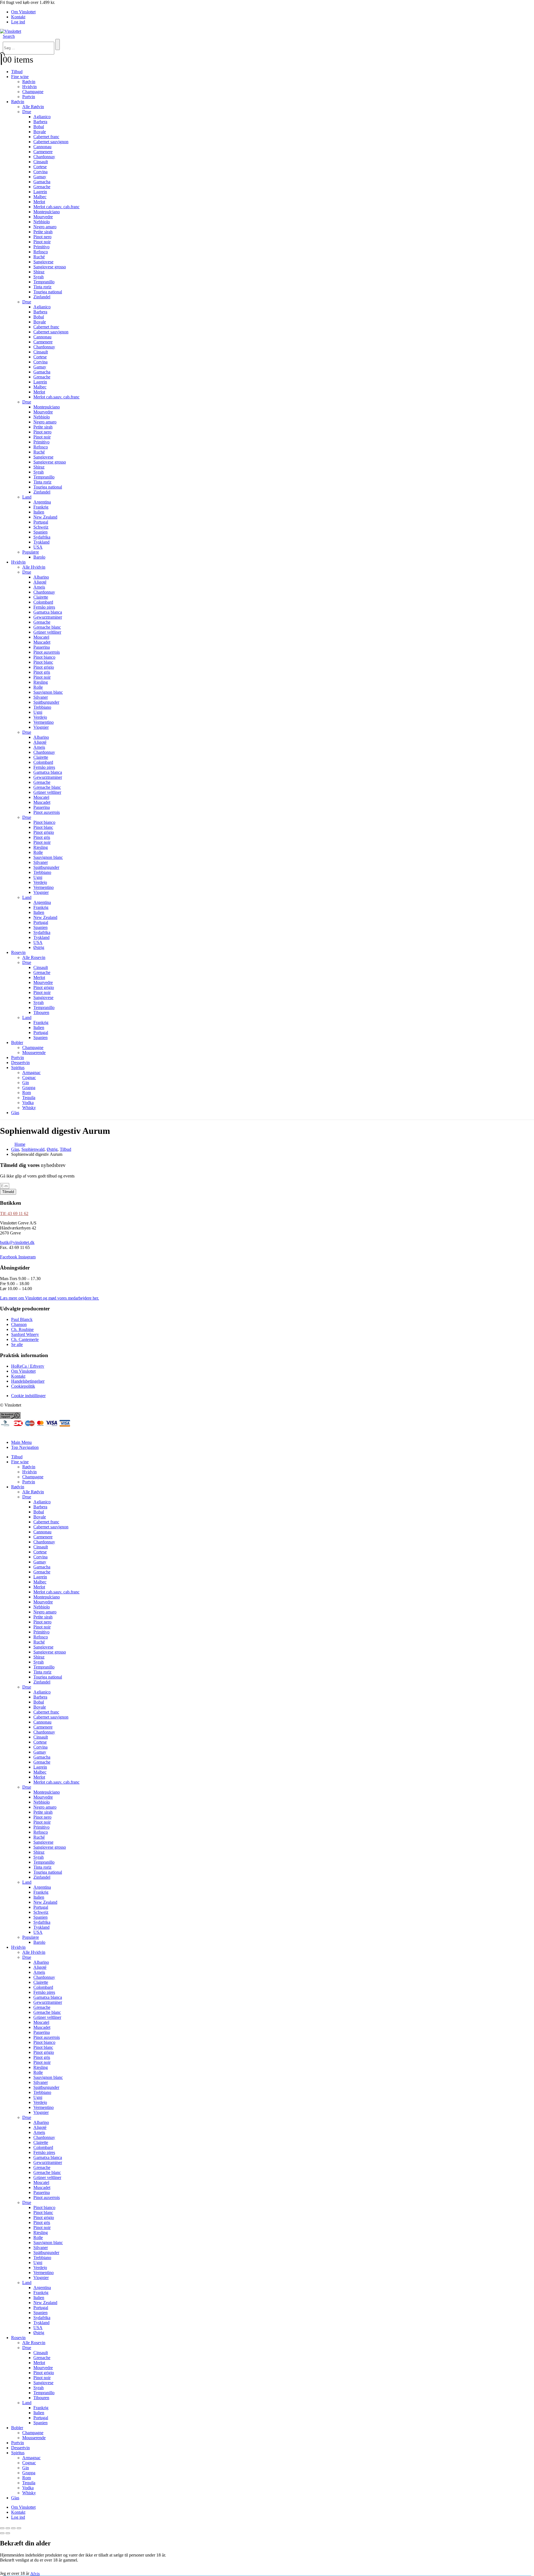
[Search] (58, 44)
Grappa (29, 1088)
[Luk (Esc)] (19, 2528)
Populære (31, 552)
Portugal (41, 522)
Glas (15, 1113)
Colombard (43, 602)
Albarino (41, 577)
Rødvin (29, 82)
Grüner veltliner (47, 632)
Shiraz (39, 272)
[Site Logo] (11, 31)
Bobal (39, 127)
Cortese (40, 167)
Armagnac (31, 1073)
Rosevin (18, 952)
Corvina (40, 172)
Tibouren (41, 1012)
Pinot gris (42, 672)
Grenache (42, 187)
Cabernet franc (46, 137)
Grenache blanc (47, 627)
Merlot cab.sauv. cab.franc (56, 207)
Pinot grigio (44, 667)
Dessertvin (20, 1063)
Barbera (40, 122)
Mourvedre (43, 217)
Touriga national (48, 292)
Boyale (40, 132)
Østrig (39, 947)
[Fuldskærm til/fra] (8, 2528)
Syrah (39, 277)
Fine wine (20, 77)
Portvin (29, 97)
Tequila (29, 1098)
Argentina (42, 502)
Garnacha (42, 182)
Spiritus (18, 1068)
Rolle (38, 687)
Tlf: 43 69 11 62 (14, 1213)
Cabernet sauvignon (51, 142)
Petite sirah (43, 232)
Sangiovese (43, 262)
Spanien (40, 532)
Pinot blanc (43, 662)
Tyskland (41, 542)
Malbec (40, 197)
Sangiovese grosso (50, 267)
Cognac (29, 1078)
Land (27, 497)
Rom (27, 1093)
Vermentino (44, 722)
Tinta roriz (42, 287)
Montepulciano (47, 212)
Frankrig (41, 507)
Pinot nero (42, 237)
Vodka (28, 1103)
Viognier (41, 727)
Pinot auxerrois (47, 652)
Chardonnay (44, 157)
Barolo (39, 557)
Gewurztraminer (48, 617)
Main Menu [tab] (21, 1442)
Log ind (18, 22)
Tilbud (17, 72)
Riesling (41, 682)
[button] (9, 36)
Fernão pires (44, 607)
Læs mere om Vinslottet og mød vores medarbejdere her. (50, 1298)
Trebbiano (42, 707)
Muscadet (42, 642)
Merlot (39, 202)
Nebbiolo (42, 222)
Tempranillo (44, 282)
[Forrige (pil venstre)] (2, 2533)
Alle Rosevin (34, 957)
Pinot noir (42, 242)
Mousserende (34, 1053)
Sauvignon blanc (48, 692)
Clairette (41, 597)
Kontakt (18, 17)
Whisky (29, 1108)
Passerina (42, 647)
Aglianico (42, 117)
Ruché (39, 257)
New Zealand (45, 517)
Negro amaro (45, 227)
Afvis (35, 2573)
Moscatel (41, 637)
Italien (39, 512)
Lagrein (40, 192)
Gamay (40, 177)
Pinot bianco (44, 657)
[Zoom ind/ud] (2, 2528)
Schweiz (41, 527)
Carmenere (43, 152)
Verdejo (40, 717)
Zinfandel (42, 297)
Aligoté (40, 582)
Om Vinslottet (23, 12)
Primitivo (41, 247)
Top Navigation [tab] (25, 1447)
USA (38, 547)
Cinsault (41, 162)
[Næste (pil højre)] (8, 2533)
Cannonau (42, 147)
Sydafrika (42, 537)
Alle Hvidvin (34, 567)
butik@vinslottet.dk (17, 1242)
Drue (27, 112)
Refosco (41, 252)
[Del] (13, 2528)
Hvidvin (29, 87)
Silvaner (41, 697)
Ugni (38, 712)
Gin (26, 1083)
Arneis (39, 587)
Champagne (33, 92)
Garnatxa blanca (48, 612)
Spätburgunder (46, 702)
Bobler (17, 1042)
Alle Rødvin (33, 107)
